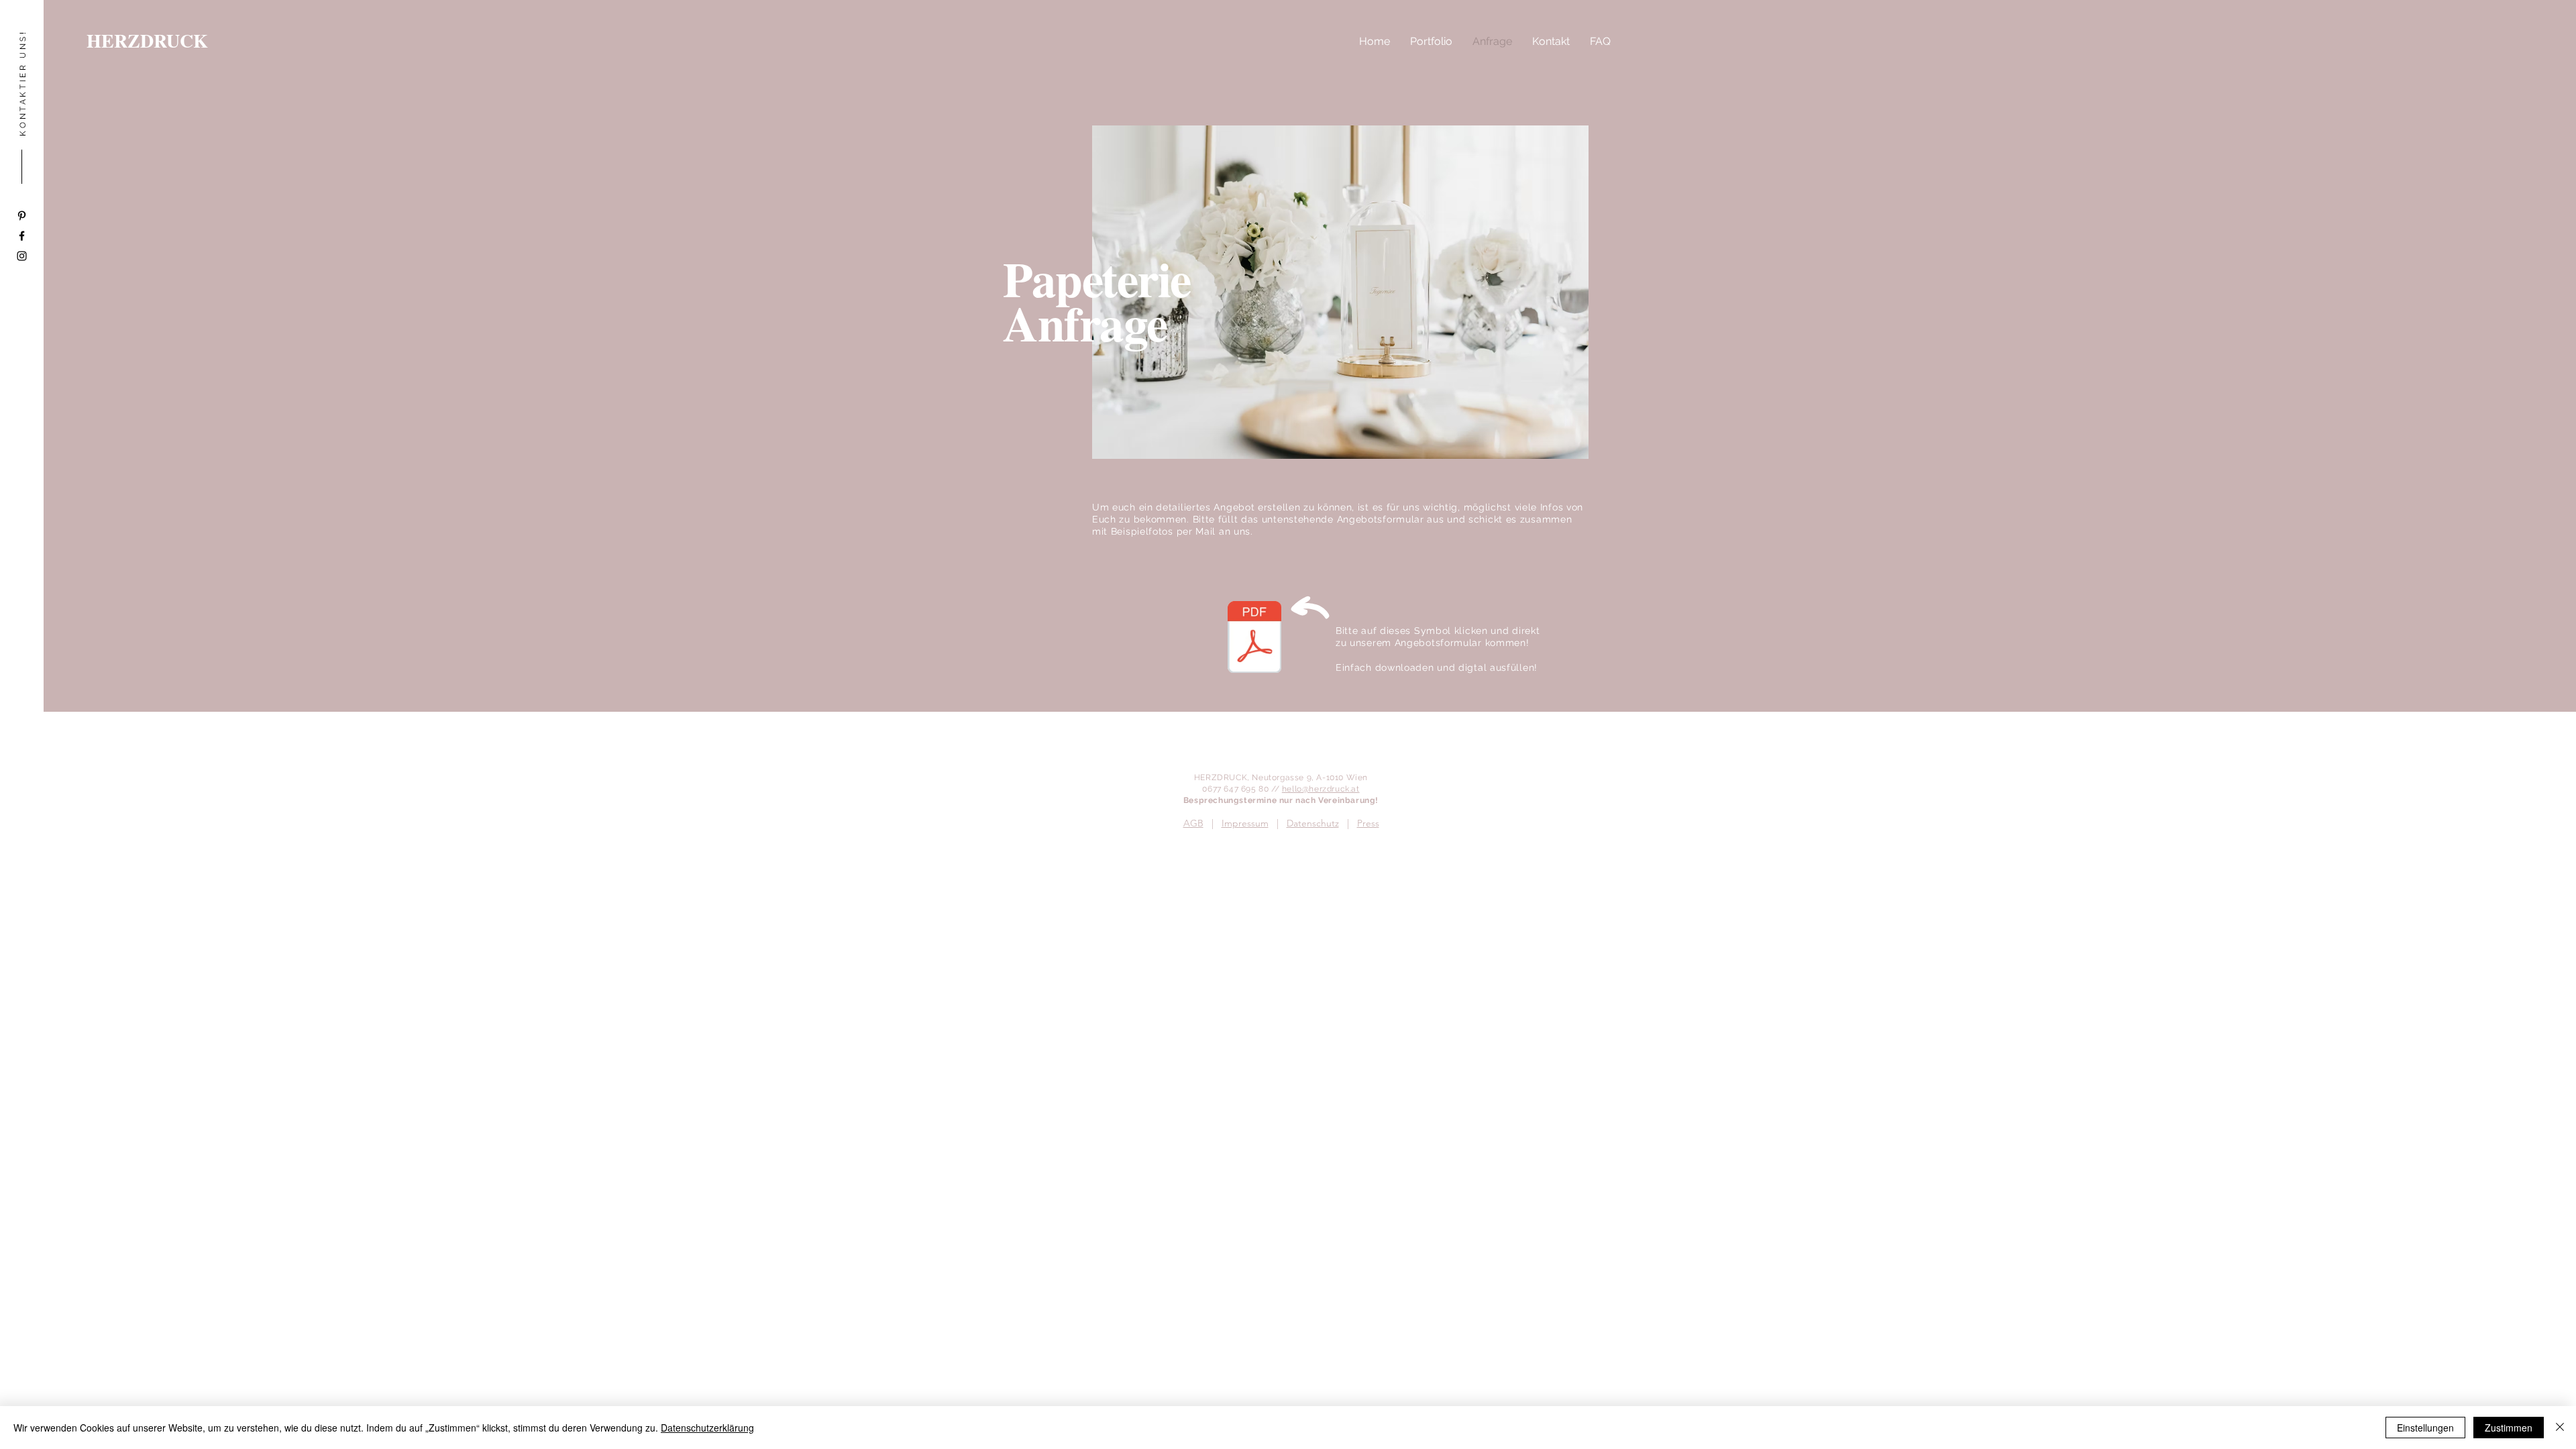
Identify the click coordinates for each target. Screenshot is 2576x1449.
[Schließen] (2560, 1428)
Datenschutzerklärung (707, 1428)
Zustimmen (2509, 1428)
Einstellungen (2425, 1428)
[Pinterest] (22, 216)
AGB (1193, 823)
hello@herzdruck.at (1321, 789)
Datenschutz (1313, 823)
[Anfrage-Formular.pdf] (1254, 639)
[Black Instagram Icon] (22, 256)
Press (1368, 823)
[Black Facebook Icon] (22, 236)
